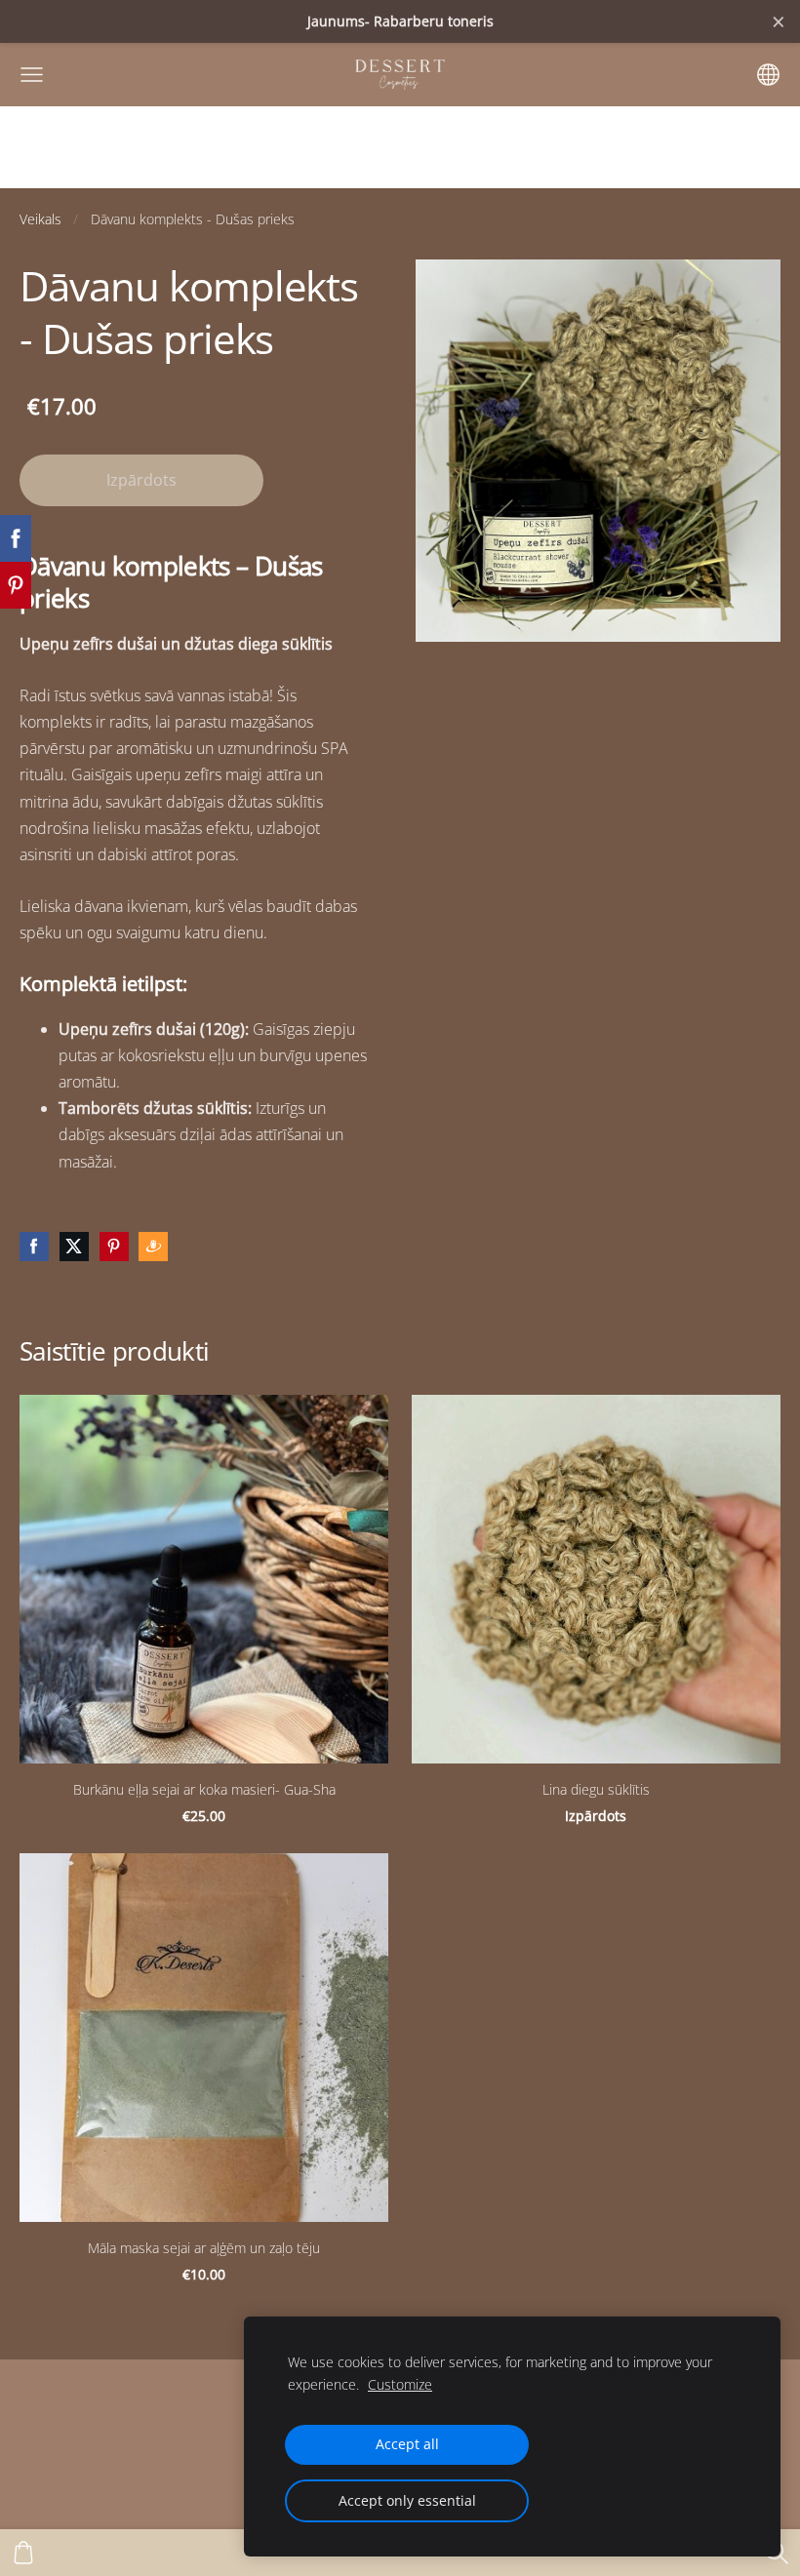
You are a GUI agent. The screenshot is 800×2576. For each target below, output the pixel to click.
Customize (400, 2384)
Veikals (40, 219)
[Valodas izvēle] (768, 75)
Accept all (407, 2444)
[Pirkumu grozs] (23, 2553)
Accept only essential (407, 2500)
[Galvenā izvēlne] (32, 75)
